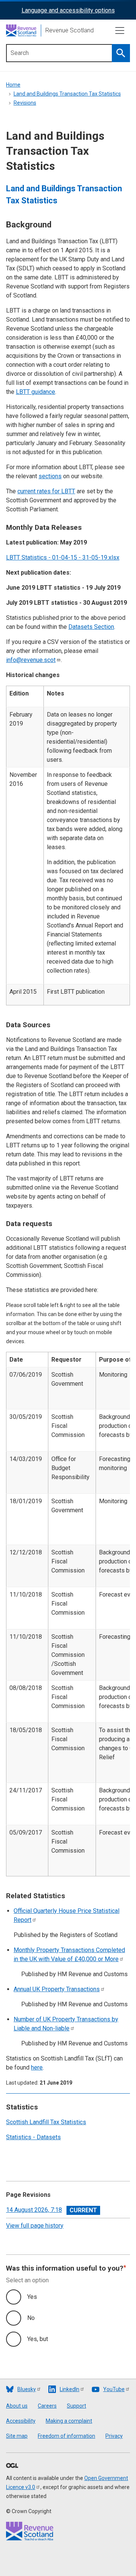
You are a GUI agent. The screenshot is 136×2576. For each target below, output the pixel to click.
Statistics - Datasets (33, 2137)
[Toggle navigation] (120, 31)
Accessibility (21, 2421)
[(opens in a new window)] (12, 2466)
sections (50, 476)
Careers (47, 2406)
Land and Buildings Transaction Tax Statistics (67, 94)
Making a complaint (69, 2421)
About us (17, 2406)
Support (76, 2406)
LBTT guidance (36, 392)
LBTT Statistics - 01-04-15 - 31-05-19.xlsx (63, 557)
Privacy (114, 2436)
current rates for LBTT (46, 491)
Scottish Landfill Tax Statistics (46, 2122)
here (37, 2067)
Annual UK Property (57, 1989)
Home (13, 85)
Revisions (25, 103)
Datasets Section (91, 627)
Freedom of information (66, 2436)
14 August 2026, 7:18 (34, 2210)
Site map (17, 2436)
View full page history (35, 2226)
